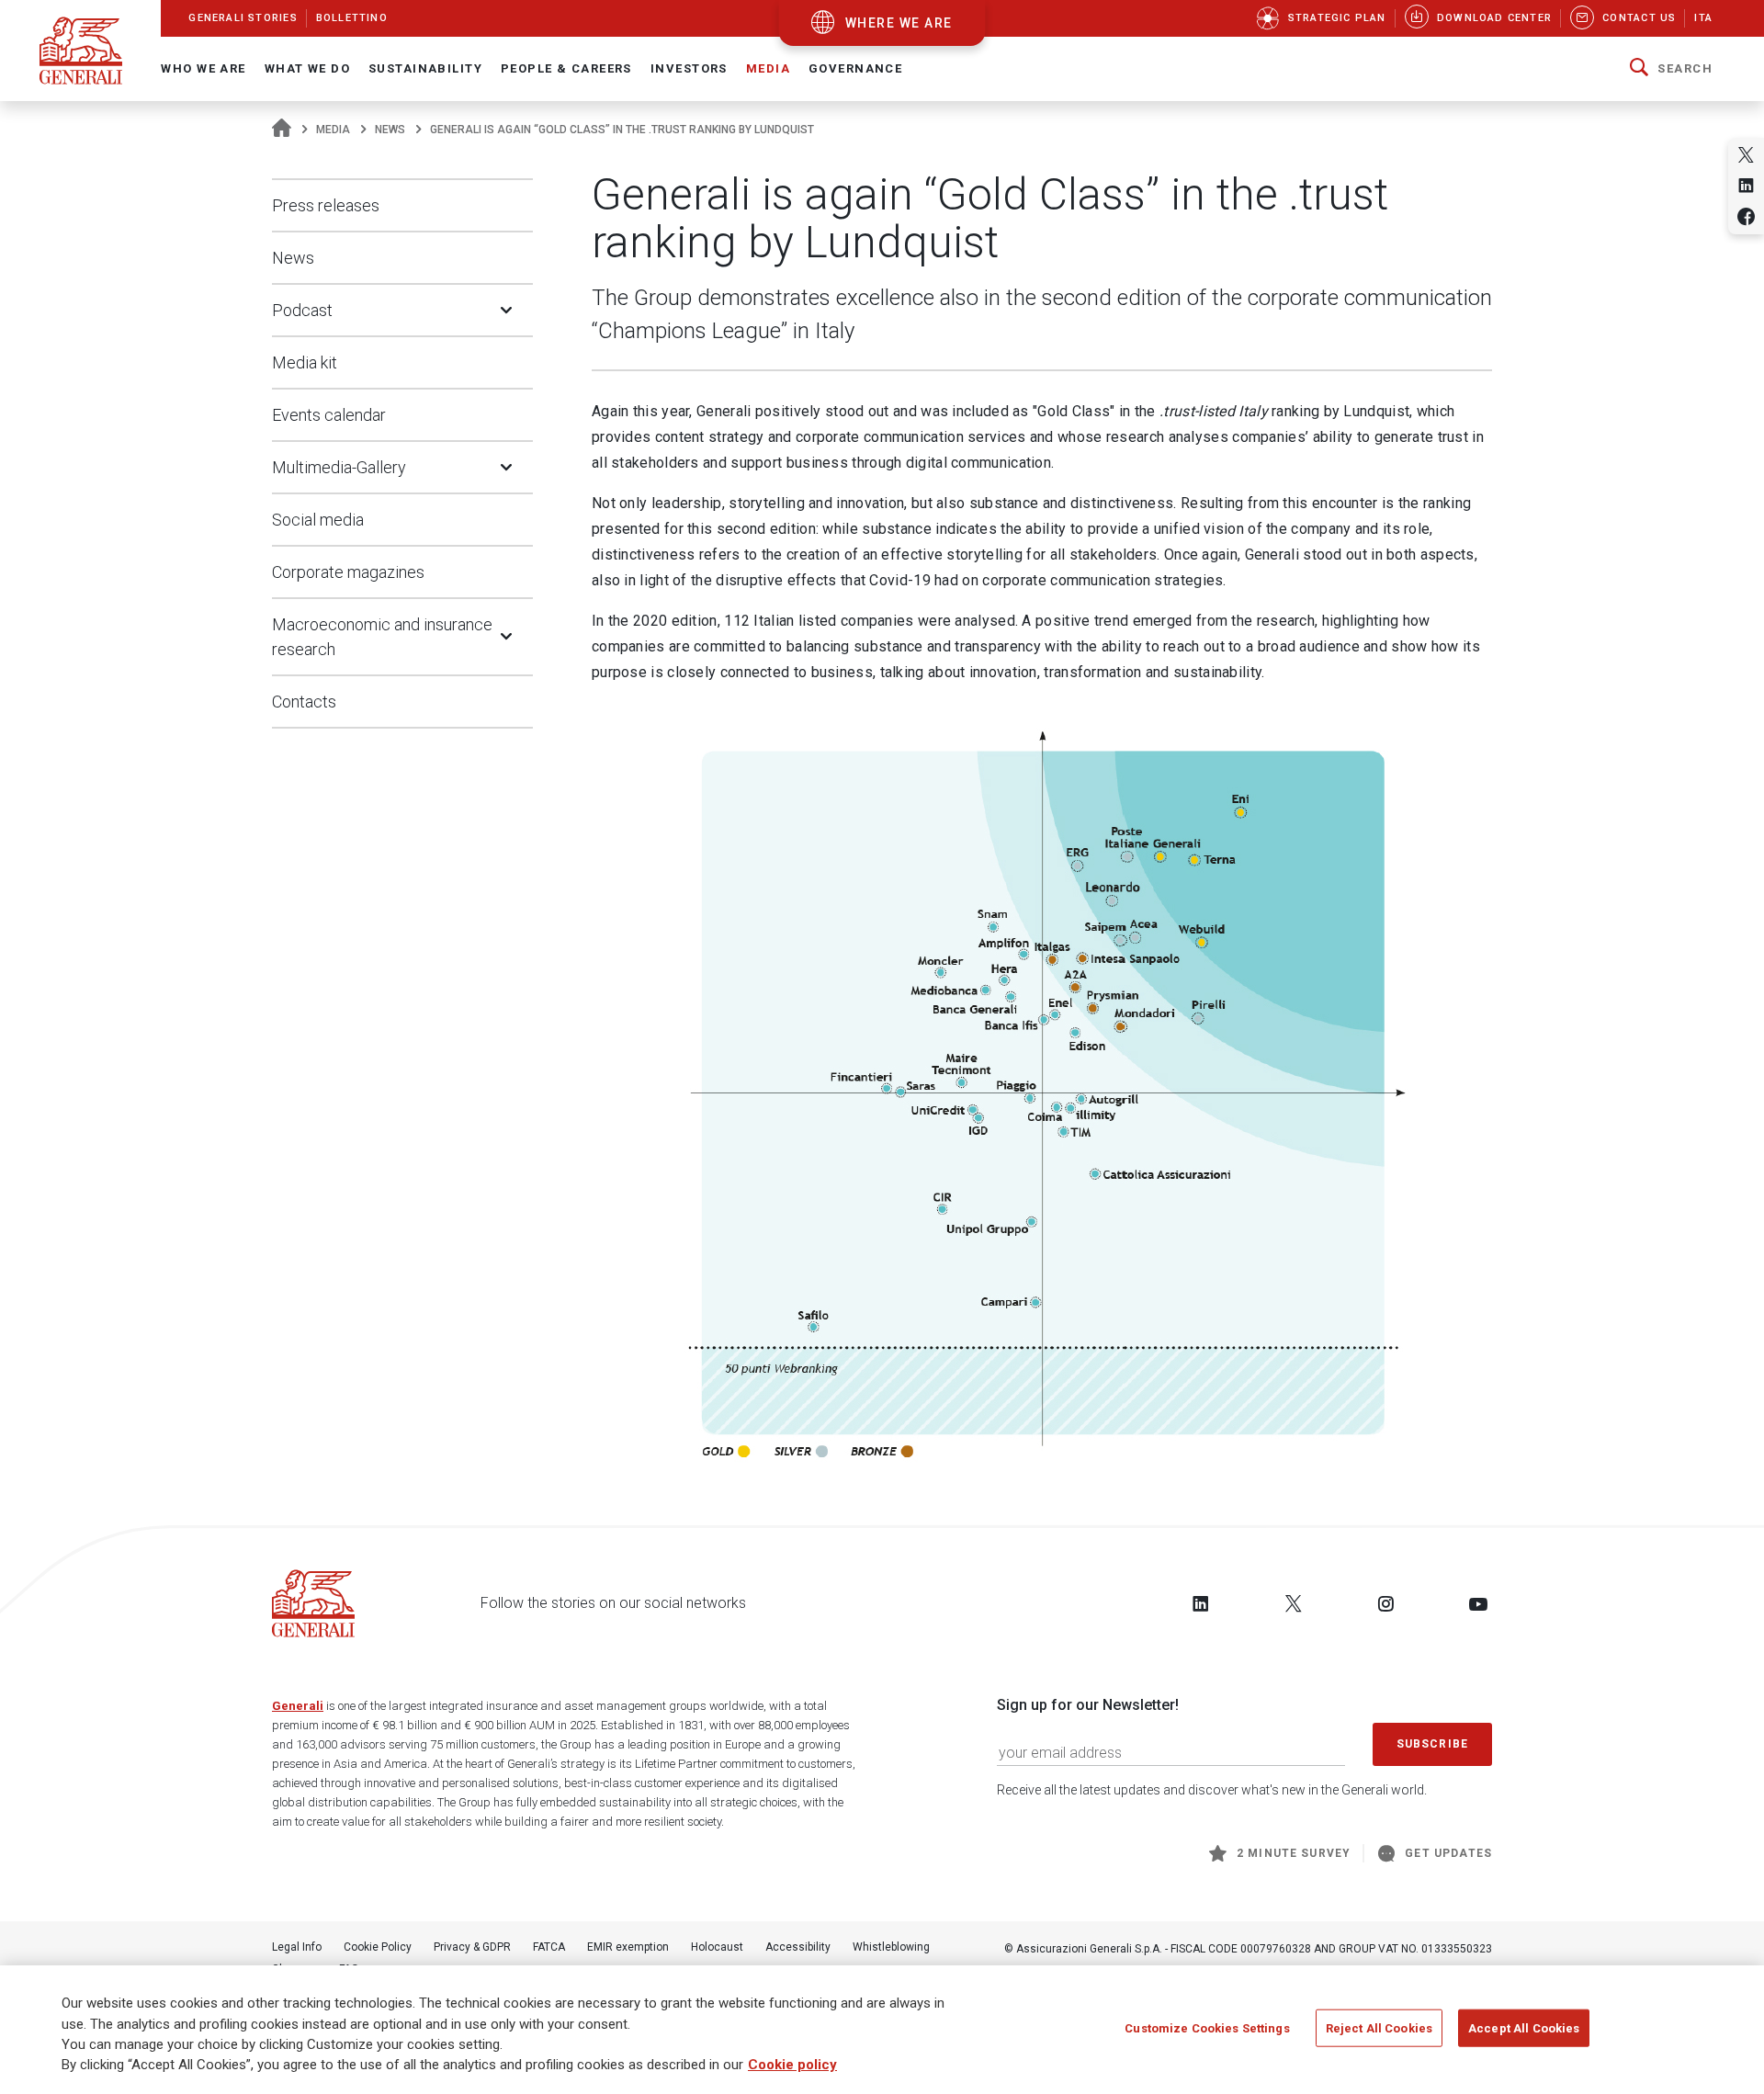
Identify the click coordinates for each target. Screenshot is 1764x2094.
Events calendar (329, 415)
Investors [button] (689, 68)
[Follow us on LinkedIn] (1201, 1603)
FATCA (549, 1947)
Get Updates (1448, 1853)
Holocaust (717, 1947)
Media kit (305, 362)
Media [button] (768, 68)
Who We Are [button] (203, 68)
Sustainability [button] (425, 68)
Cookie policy (792, 2066)
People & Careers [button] (566, 68)
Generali (298, 1706)
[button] (1671, 69)
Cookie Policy (378, 1947)
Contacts (304, 702)
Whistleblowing (891, 1947)
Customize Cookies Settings (1207, 2028)
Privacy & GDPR (472, 1947)
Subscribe (1432, 1744)
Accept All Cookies (1524, 2028)
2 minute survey (1294, 1853)
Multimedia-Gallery (339, 467)
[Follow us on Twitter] (1294, 1603)
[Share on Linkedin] (1746, 185)
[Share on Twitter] (1746, 155)
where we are (899, 23)
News (390, 130)
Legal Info (297, 1947)
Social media (318, 520)
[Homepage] (282, 130)
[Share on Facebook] (1746, 216)
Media (333, 130)
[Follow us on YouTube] (1478, 1603)
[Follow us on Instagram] (1385, 1603)
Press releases (326, 205)
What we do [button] (307, 68)
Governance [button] (855, 68)
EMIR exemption (628, 1947)
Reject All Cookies (1379, 2028)
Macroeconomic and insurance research (382, 637)
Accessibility (798, 1947)
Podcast (302, 310)
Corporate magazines (348, 572)
